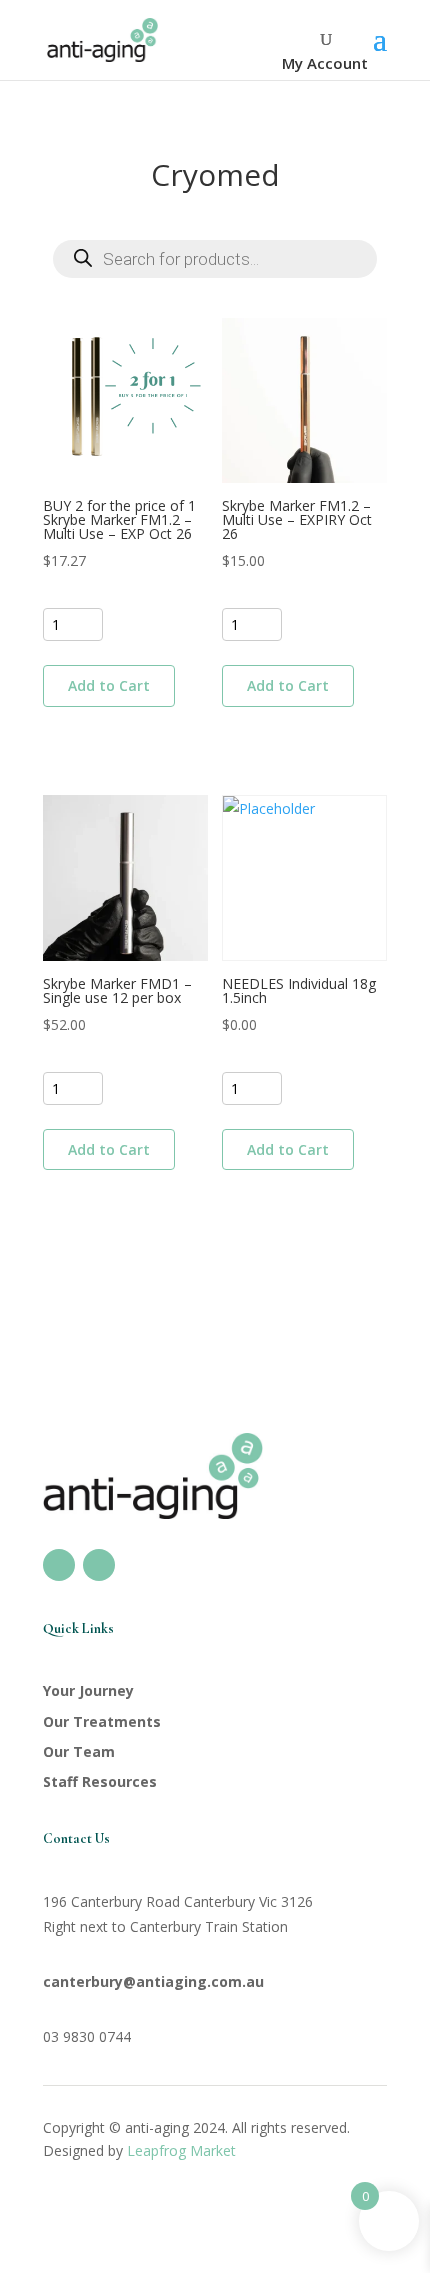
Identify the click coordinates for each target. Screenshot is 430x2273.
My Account (325, 63)
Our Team (79, 1751)
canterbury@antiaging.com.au (153, 1981)
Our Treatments (102, 1721)
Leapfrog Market (181, 2150)
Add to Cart (109, 685)
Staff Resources (100, 1781)
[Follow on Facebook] (59, 1565)
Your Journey (88, 1690)
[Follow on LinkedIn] (99, 1565)
